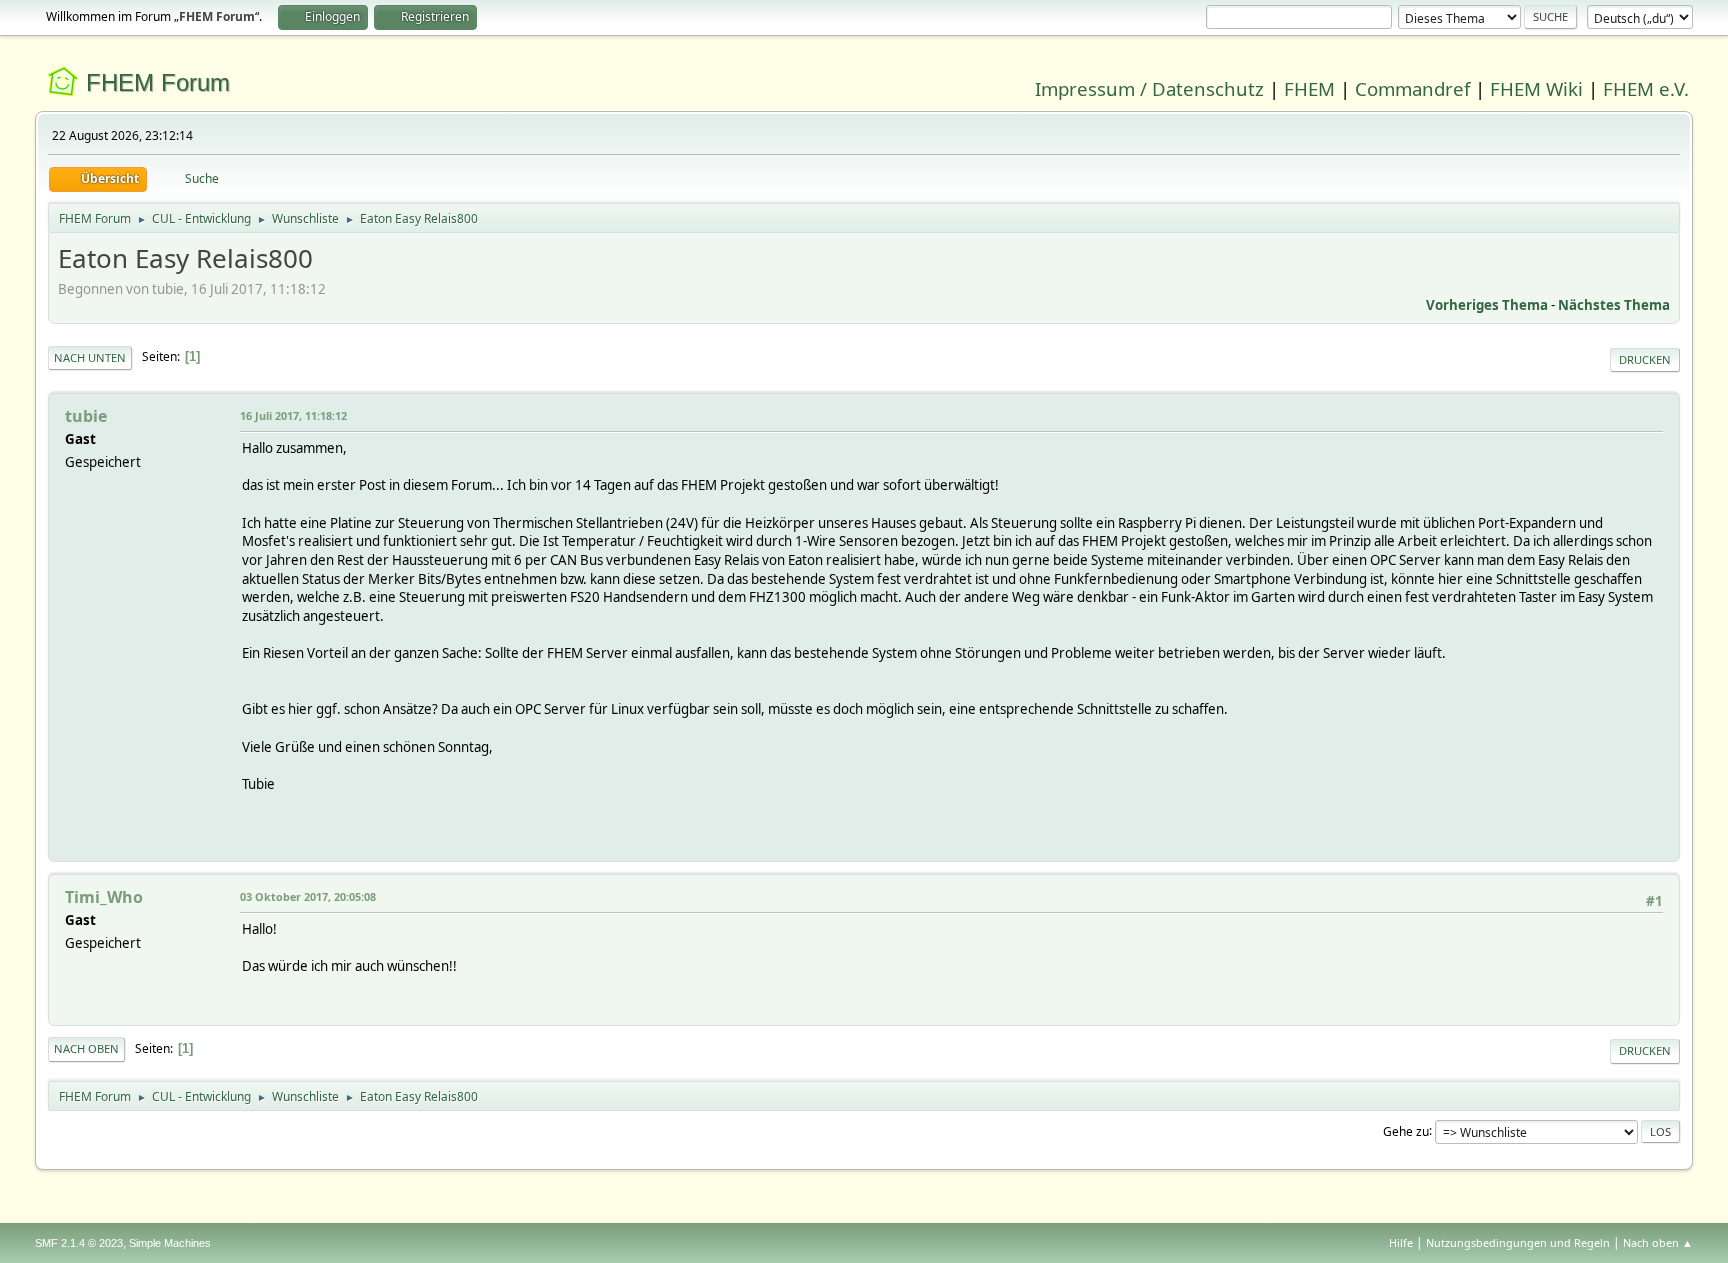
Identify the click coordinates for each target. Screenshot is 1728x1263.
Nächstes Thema (1614, 305)
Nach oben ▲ (1658, 1242)
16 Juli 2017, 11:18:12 (293, 415)
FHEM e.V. (1646, 88)
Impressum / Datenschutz (1149, 88)
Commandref (1412, 88)
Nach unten (90, 357)
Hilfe (1401, 1242)
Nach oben (86, 1048)
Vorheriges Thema (1487, 305)
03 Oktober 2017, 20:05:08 (308, 896)
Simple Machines (170, 1243)
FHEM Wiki (1536, 88)
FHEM (1309, 88)
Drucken (1645, 359)
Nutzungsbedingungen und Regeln (1518, 1242)
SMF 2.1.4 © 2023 (79, 1243)
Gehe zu (1406, 1130)
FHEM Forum (158, 82)
